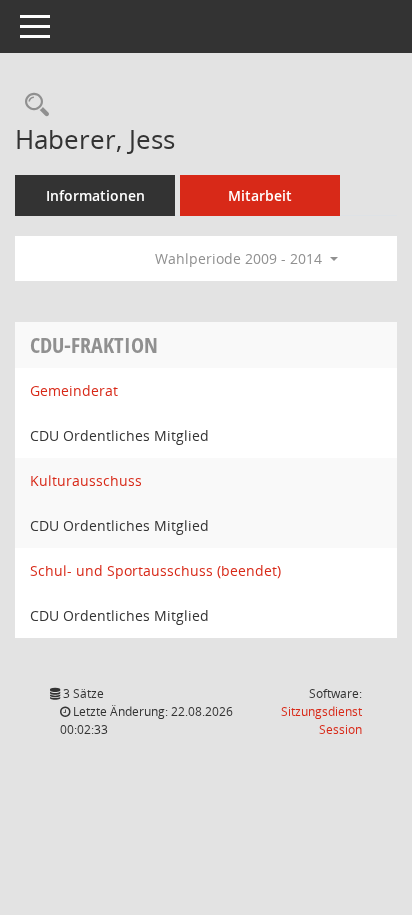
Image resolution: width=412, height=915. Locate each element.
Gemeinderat (74, 390)
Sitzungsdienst (321, 720)
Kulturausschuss (86, 480)
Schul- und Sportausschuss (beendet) (155, 570)
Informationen (95, 195)
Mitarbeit (260, 195)
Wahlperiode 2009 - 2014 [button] (240, 258)
